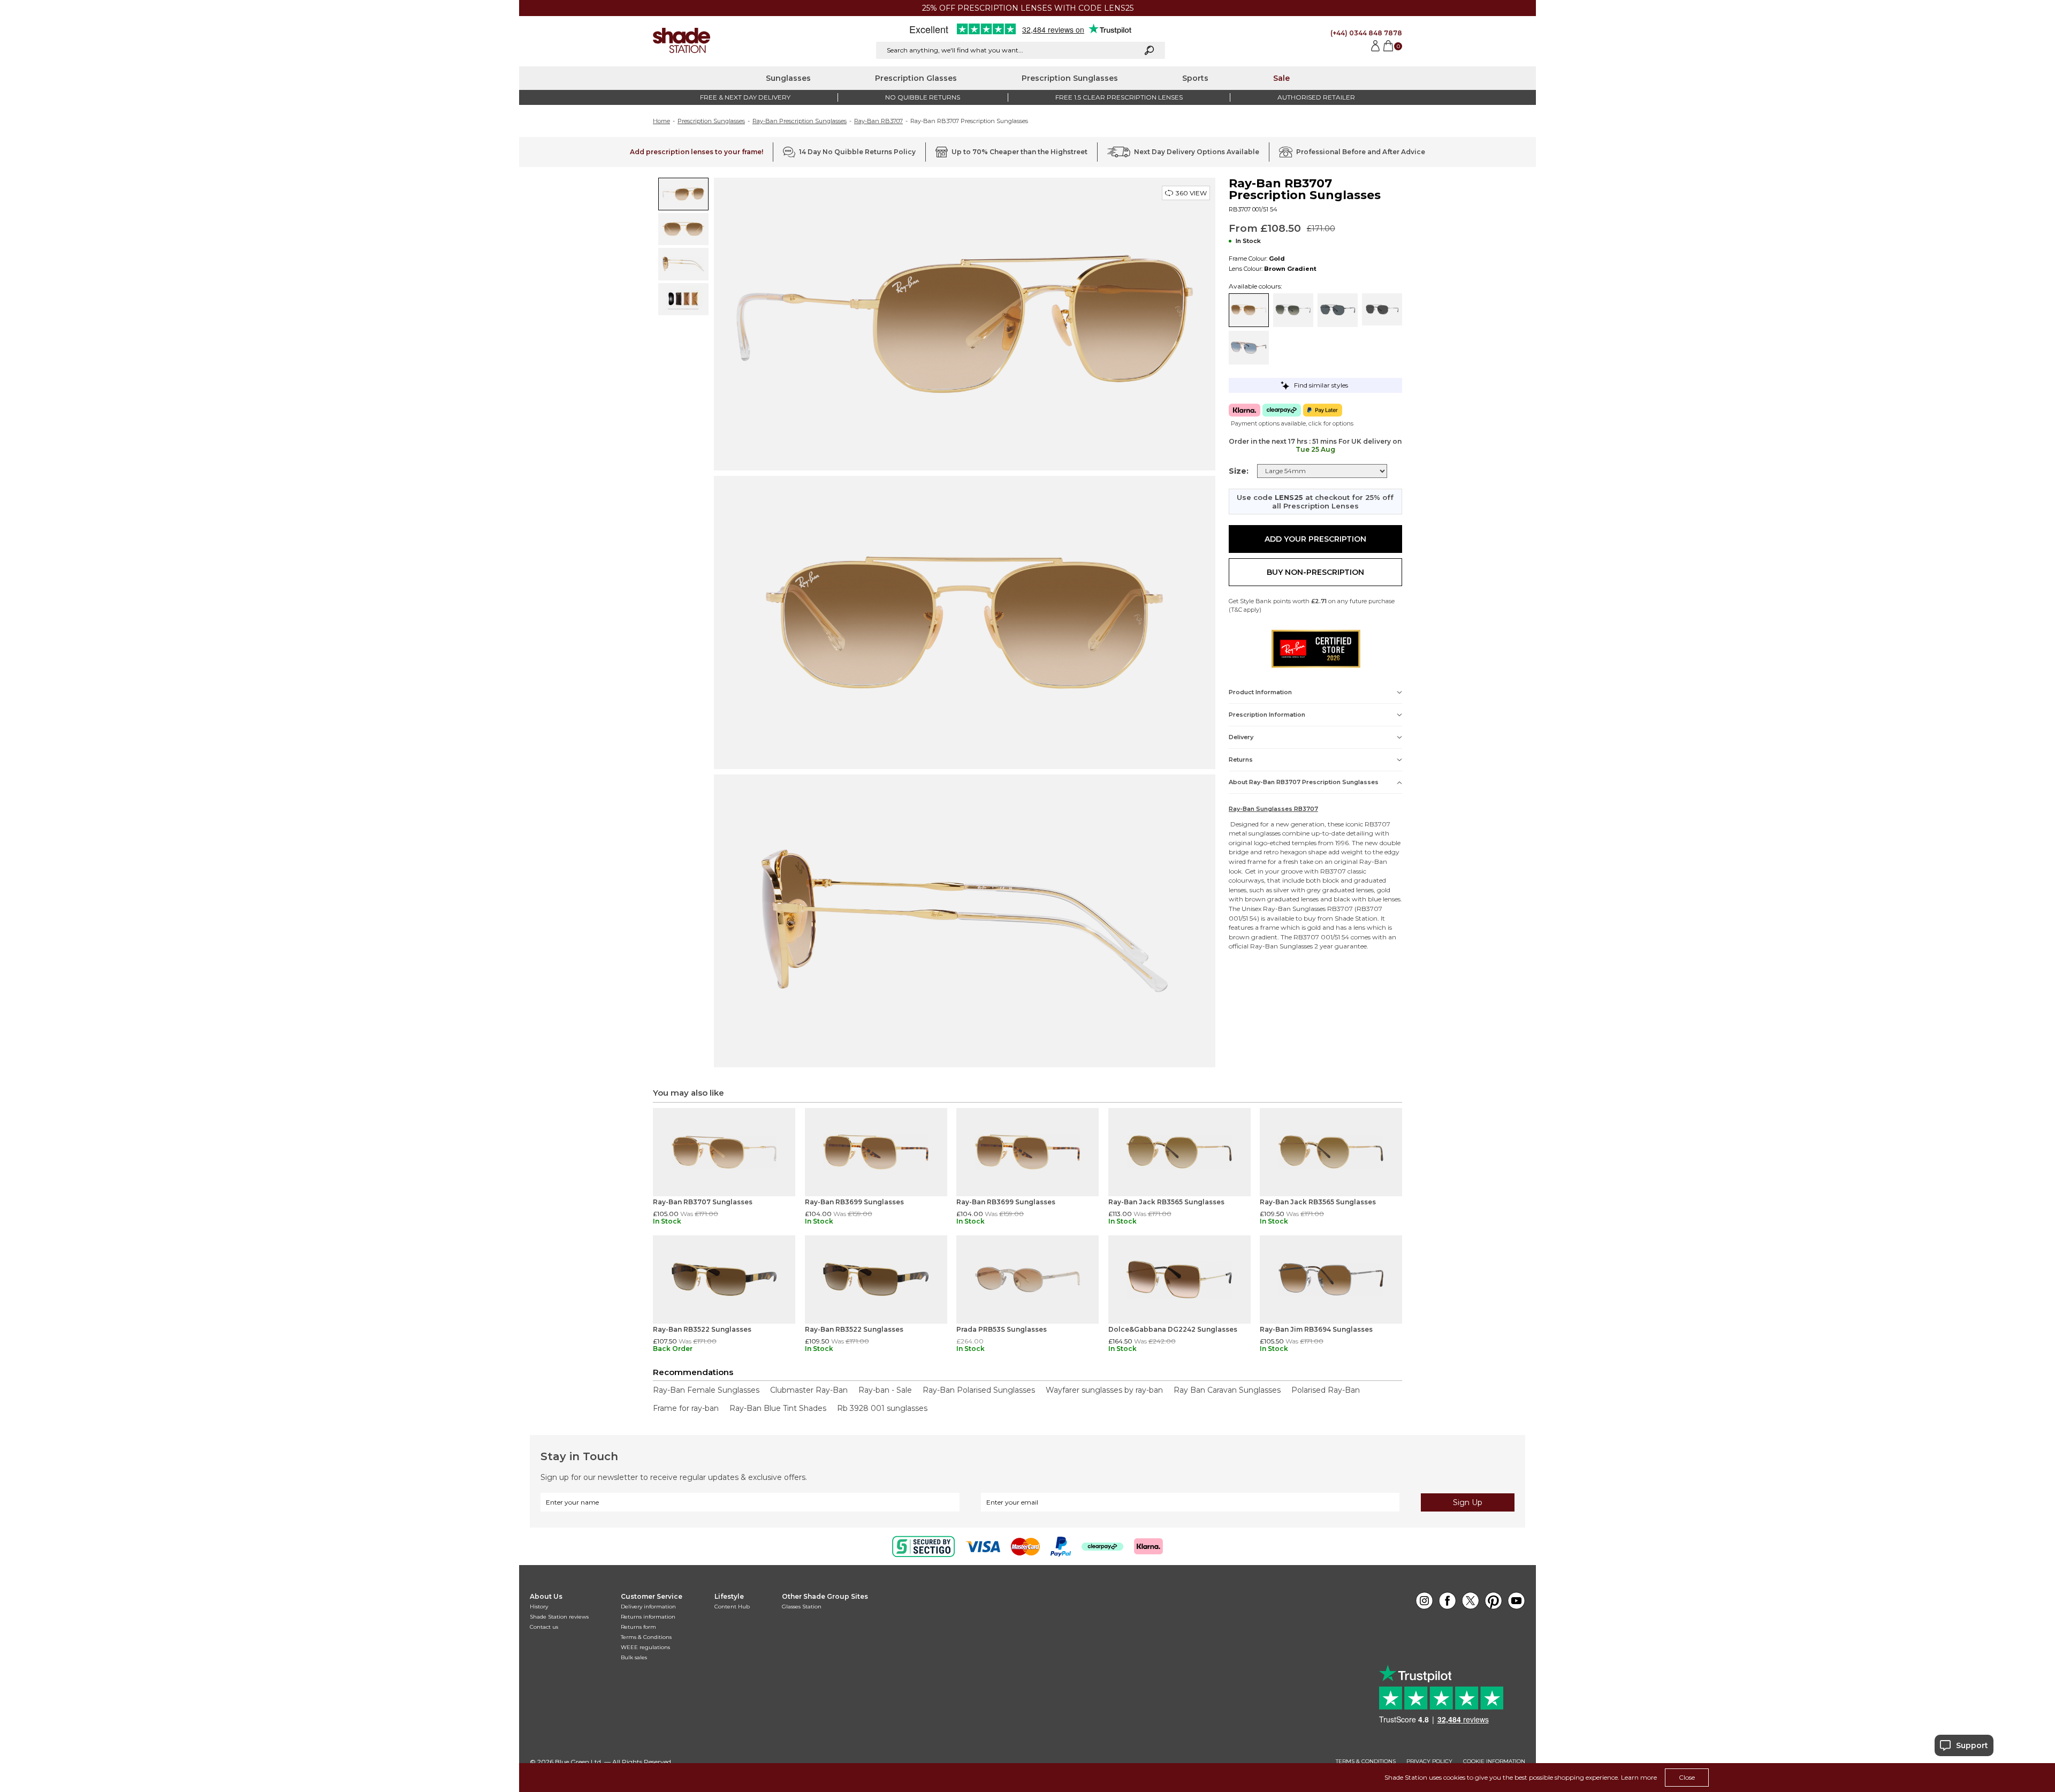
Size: (1239, 471)
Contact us (544, 1627)
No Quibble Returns (923, 97)
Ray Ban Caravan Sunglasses (1227, 1390)
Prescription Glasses (916, 78)
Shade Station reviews (559, 1617)
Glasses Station (802, 1607)
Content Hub (732, 1607)
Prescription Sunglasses (1070, 78)
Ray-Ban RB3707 (878, 121)
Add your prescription (1315, 539)
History (539, 1607)
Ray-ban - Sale (885, 1390)
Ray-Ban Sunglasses (1294, 909)
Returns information (648, 1617)
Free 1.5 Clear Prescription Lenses (1119, 97)
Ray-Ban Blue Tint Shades (778, 1408)
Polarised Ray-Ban (1326, 1390)
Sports (1195, 78)
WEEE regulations (645, 1647)
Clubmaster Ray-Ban (809, 1390)
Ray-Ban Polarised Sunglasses (979, 1390)
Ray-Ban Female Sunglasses (706, 1390)
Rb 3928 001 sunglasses (882, 1408)
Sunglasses (788, 78)
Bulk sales (634, 1657)
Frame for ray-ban (686, 1408)
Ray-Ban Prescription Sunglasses (800, 121)
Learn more (1639, 1777)
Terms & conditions (1366, 1761)
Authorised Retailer (1316, 97)
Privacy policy (1429, 1761)
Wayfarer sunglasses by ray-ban (1104, 1390)
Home (661, 121)
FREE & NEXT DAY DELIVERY (745, 97)
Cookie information (1494, 1761)
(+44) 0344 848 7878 (1366, 33)
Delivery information (648, 1607)
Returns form (638, 1627)
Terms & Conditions (646, 1637)
